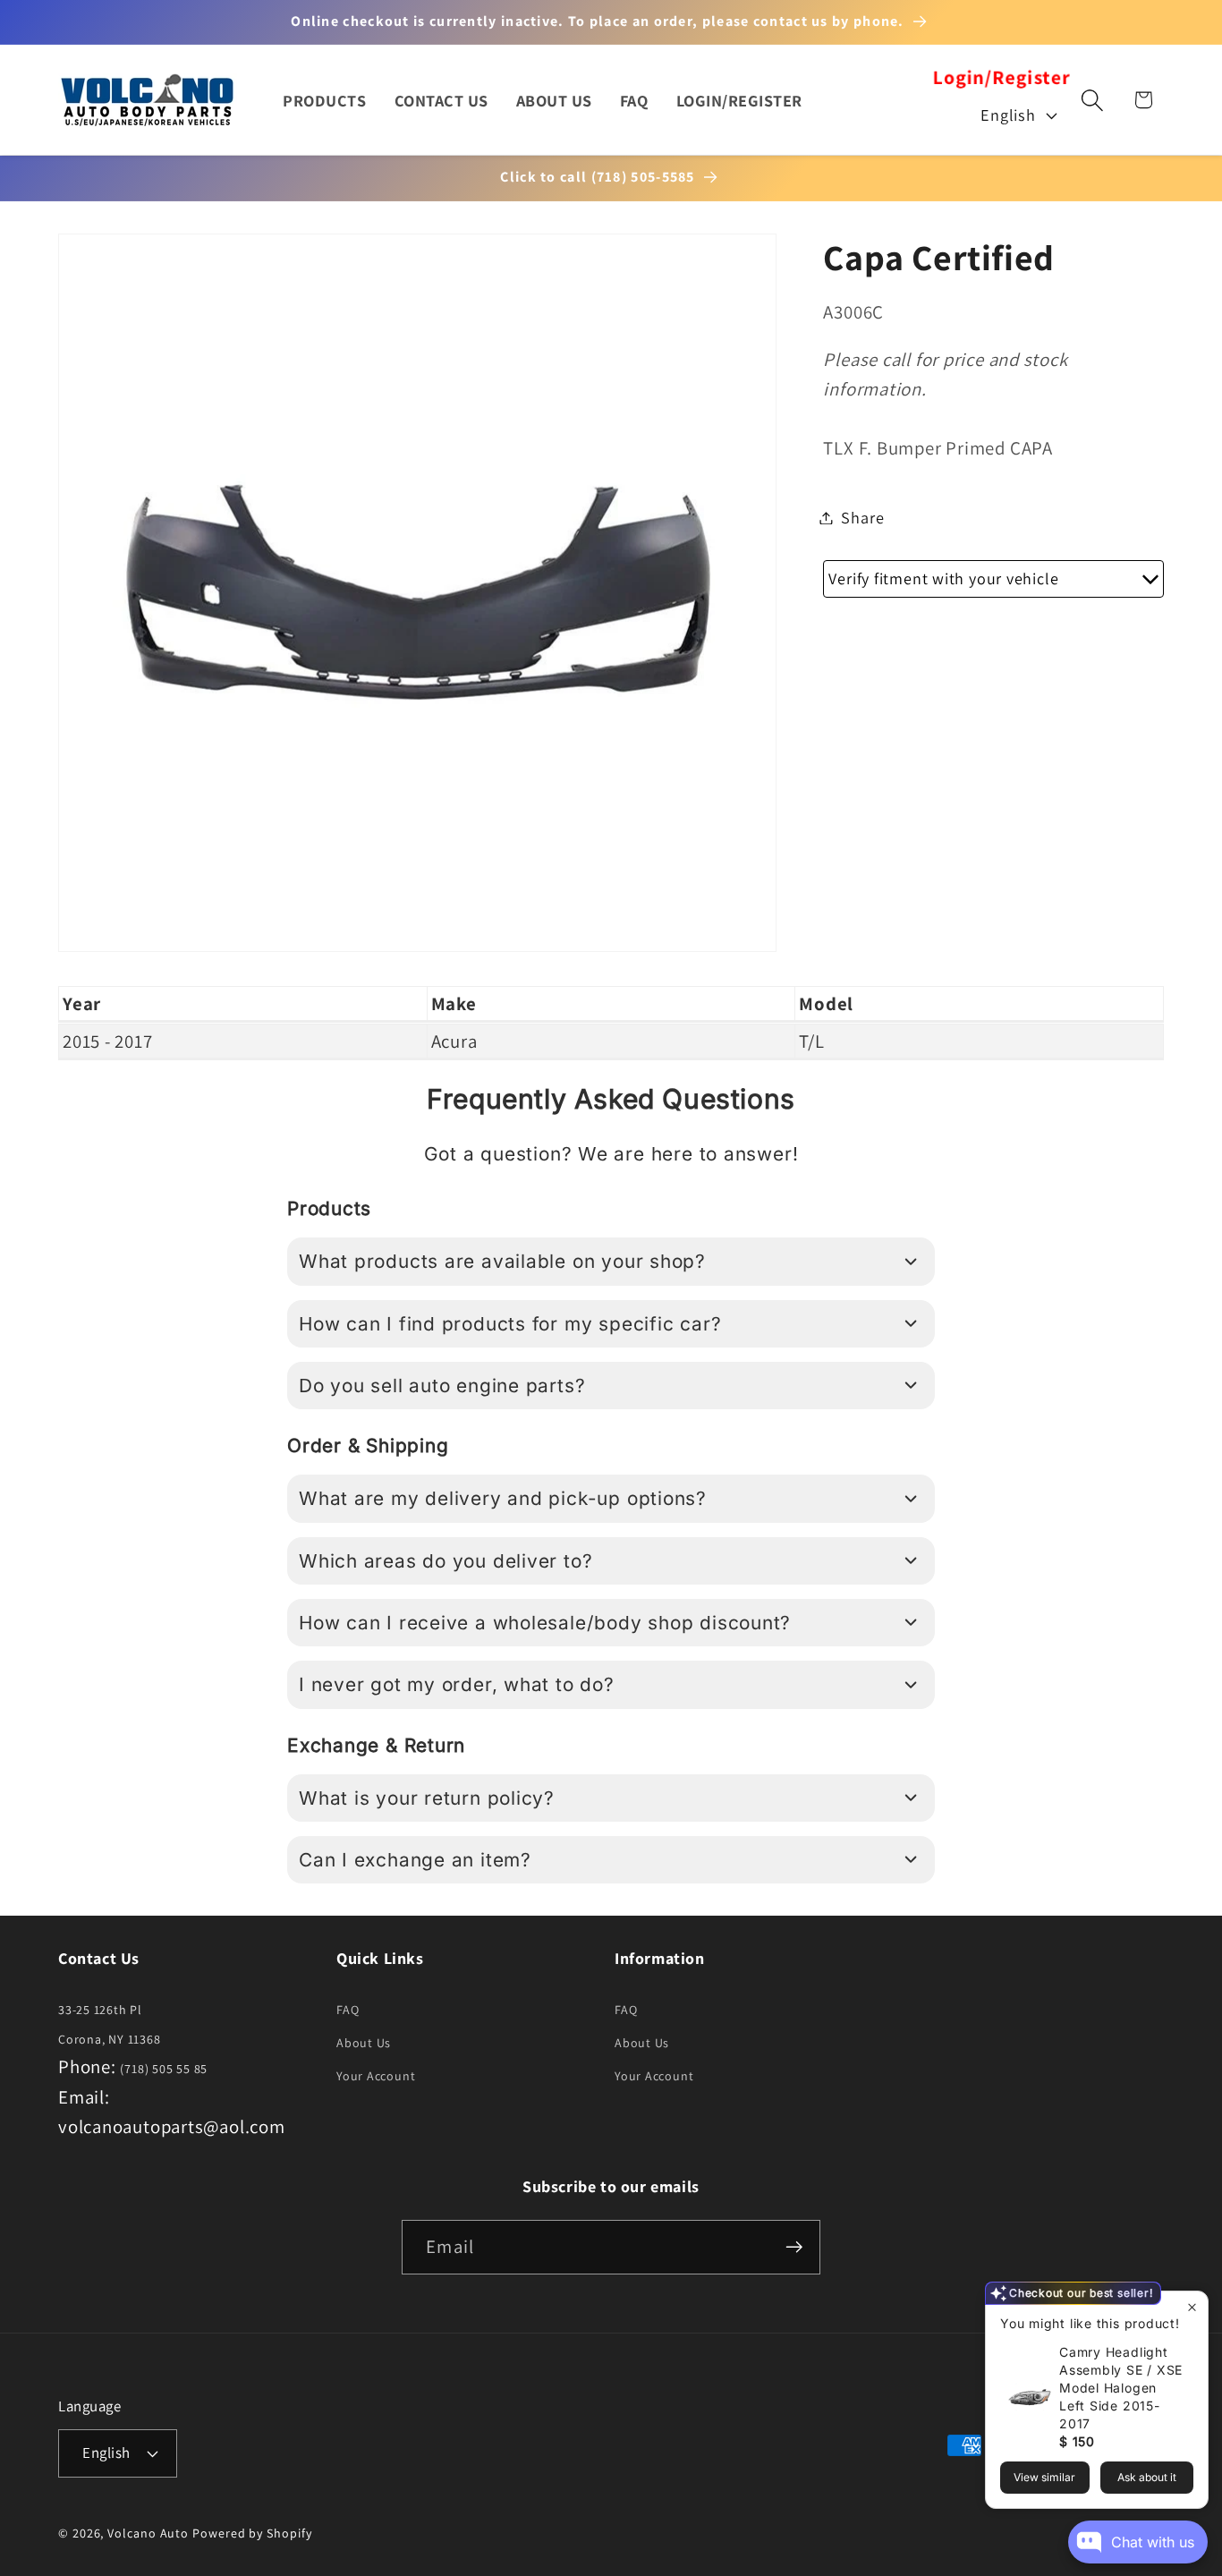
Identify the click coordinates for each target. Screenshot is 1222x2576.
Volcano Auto (148, 2533)
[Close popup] (1192, 2307)
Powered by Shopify (252, 2533)
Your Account (376, 2076)
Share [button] (862, 517)
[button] (1093, 100)
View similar (1044, 2477)
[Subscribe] (794, 2247)
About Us (364, 2043)
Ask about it (1147, 2477)
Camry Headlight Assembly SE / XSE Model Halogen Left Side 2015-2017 (1121, 2388)
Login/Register (1001, 78)
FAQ (348, 2010)
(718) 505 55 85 (164, 2069)
